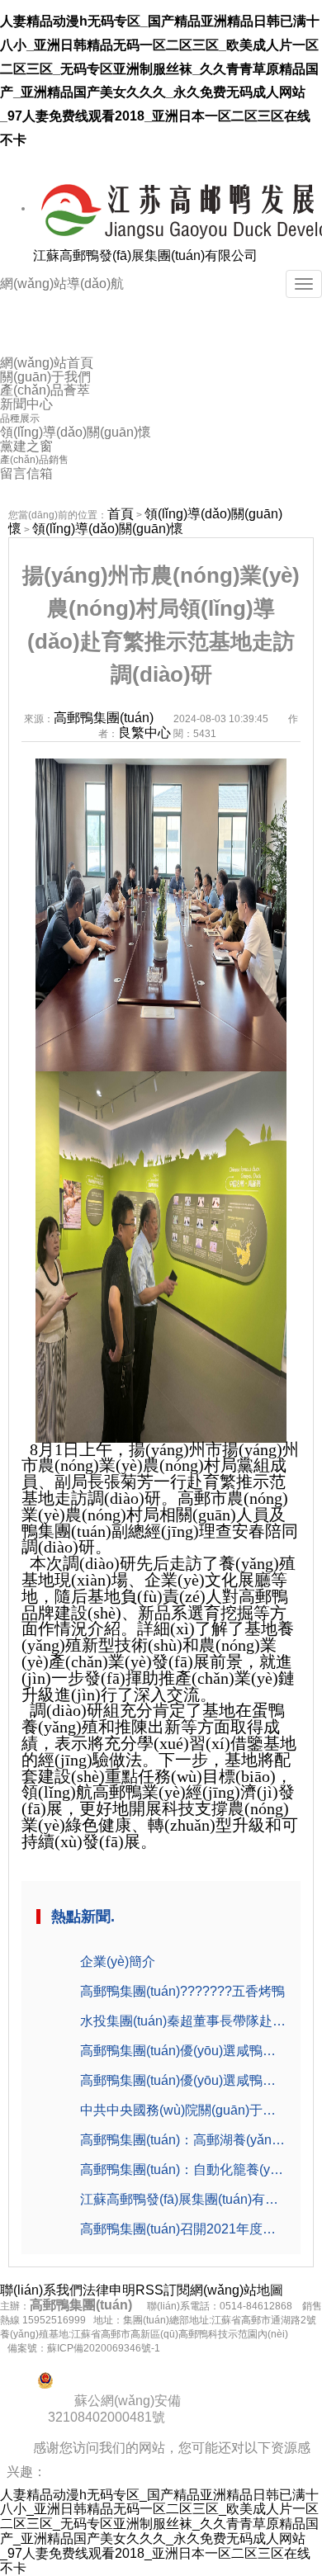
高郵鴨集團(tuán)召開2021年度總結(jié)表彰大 (183, 2229)
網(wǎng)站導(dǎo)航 (62, 284)
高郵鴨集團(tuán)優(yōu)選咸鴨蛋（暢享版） (183, 2051)
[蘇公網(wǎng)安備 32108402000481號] (161, 2380)
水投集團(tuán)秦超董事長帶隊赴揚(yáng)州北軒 (183, 2021)
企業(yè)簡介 (118, 1962)
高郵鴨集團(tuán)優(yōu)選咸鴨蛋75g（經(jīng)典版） (183, 2080)
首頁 (121, 514)
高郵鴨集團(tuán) (104, 718)
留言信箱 (26, 474)
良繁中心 (144, 733)
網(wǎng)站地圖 (237, 2290)
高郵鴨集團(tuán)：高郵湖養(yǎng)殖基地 (183, 2140)
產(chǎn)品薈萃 (45, 390)
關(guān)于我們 (45, 377)
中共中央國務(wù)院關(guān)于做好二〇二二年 (183, 2110)
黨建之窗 (26, 447)
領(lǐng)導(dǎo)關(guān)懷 (76, 432)
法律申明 (109, 2290)
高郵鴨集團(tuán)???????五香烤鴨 (182, 1991)
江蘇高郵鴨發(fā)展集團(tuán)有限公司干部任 (183, 2199)
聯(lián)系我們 (41, 2290)
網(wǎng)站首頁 (47, 363)
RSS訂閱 (163, 2290)
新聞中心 (26, 404)
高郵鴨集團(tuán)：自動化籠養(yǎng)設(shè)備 (183, 2170)
